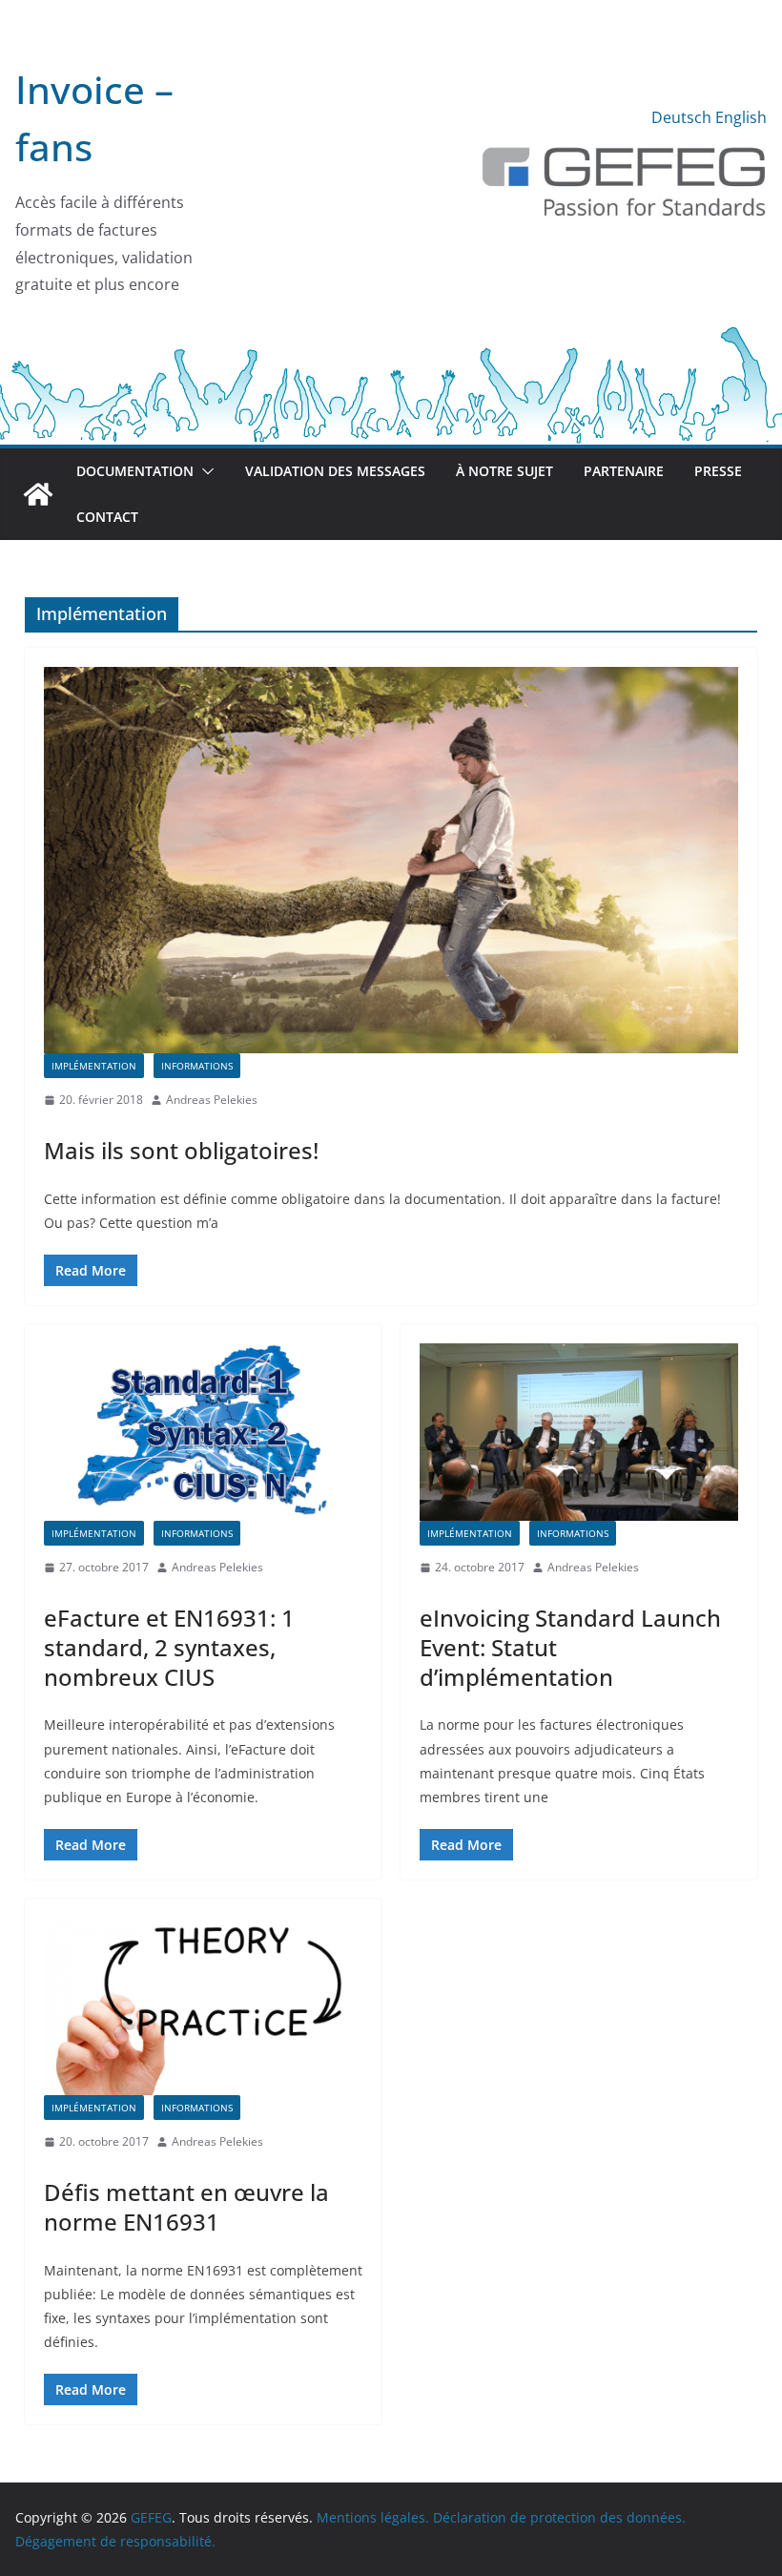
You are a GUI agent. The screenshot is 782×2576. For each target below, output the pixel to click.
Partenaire (624, 471)
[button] (204, 471)
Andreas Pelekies (212, 1100)
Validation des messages (335, 471)
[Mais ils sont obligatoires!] (391, 860)
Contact (107, 517)
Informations (197, 1066)
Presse (718, 471)
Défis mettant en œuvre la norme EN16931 (186, 2207)
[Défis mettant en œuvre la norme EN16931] (203, 2006)
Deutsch (681, 117)
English (741, 117)
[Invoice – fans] (391, 335)
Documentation (135, 471)
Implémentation (94, 1066)
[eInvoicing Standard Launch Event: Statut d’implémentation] (579, 1432)
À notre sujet (504, 471)
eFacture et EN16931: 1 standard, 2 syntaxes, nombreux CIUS (169, 1647)
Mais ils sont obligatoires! (181, 1150)
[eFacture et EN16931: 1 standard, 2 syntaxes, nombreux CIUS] (203, 1432)
